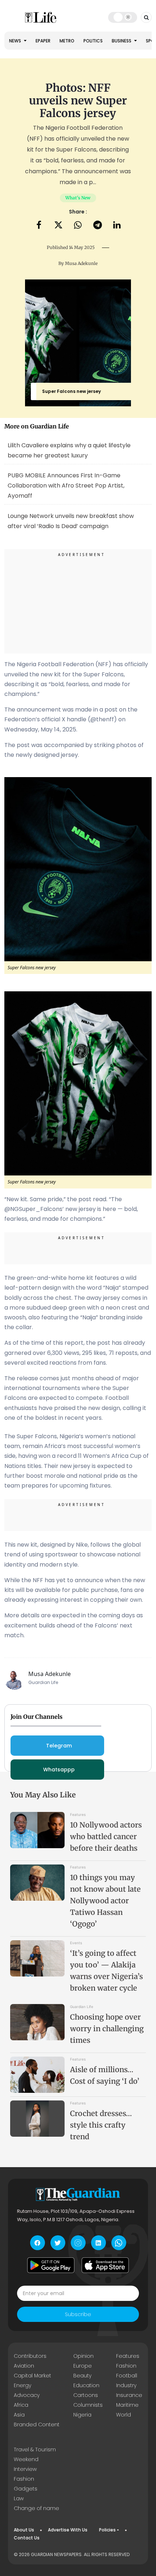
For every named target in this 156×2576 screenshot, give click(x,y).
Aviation (24, 2366)
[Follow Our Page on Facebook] (38, 2243)
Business (122, 41)
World (124, 2415)
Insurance (129, 2395)
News (16, 41)
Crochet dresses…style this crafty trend (101, 2125)
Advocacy (27, 2395)
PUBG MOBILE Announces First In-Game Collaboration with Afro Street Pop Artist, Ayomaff (66, 486)
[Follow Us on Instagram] (78, 2243)
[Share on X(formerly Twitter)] (58, 226)
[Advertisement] (78, 602)
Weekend (26, 2459)
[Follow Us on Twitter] (58, 2243)
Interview (25, 2469)
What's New (78, 198)
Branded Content (37, 2424)
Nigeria (82, 2415)
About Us (24, 2530)
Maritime (127, 2405)
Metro (67, 41)
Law (19, 2498)
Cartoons (86, 2395)
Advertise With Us (68, 2530)
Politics (93, 41)
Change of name (36, 2508)
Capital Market (32, 2376)
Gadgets (26, 2489)
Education (86, 2385)
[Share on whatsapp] (78, 226)
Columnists (88, 2405)
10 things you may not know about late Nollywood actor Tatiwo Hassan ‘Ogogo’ (105, 1901)
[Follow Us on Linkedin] (98, 2243)
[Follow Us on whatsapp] (119, 2243)
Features (78, 1814)
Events (76, 1943)
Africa (21, 2405)
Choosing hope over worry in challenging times (107, 2029)
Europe (83, 2366)
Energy (22, 2385)
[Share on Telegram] (98, 226)
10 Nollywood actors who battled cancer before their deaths (106, 1836)
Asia (19, 2415)
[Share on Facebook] (39, 226)
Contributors (30, 2356)
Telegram (59, 1746)
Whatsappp (59, 1770)
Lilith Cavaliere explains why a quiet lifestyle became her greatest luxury (69, 450)
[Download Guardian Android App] (51, 2265)
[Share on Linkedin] (117, 226)
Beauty (82, 2376)
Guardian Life (82, 2007)
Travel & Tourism (35, 2450)
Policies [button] (107, 2530)
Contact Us (27, 2538)
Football (127, 2376)
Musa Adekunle (81, 263)
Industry (126, 2385)
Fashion (126, 2366)
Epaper (43, 41)
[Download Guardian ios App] (105, 2265)
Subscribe (78, 2314)
